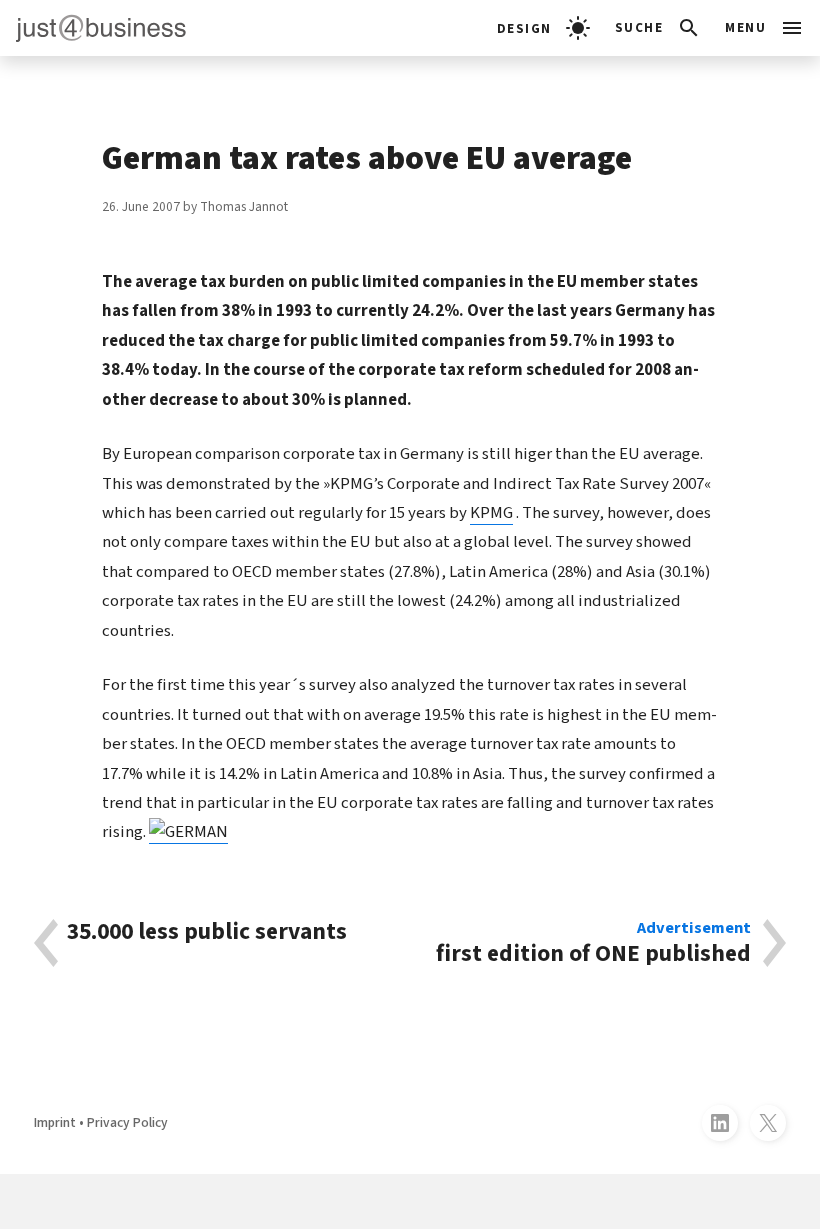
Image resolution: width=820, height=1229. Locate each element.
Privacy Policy (127, 1122)
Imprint (55, 1122)
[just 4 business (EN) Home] (93, 28)
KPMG (491, 513)
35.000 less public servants (207, 933)
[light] (543, 28)
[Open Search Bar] (658, 28)
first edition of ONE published (593, 943)
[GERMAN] (188, 832)
